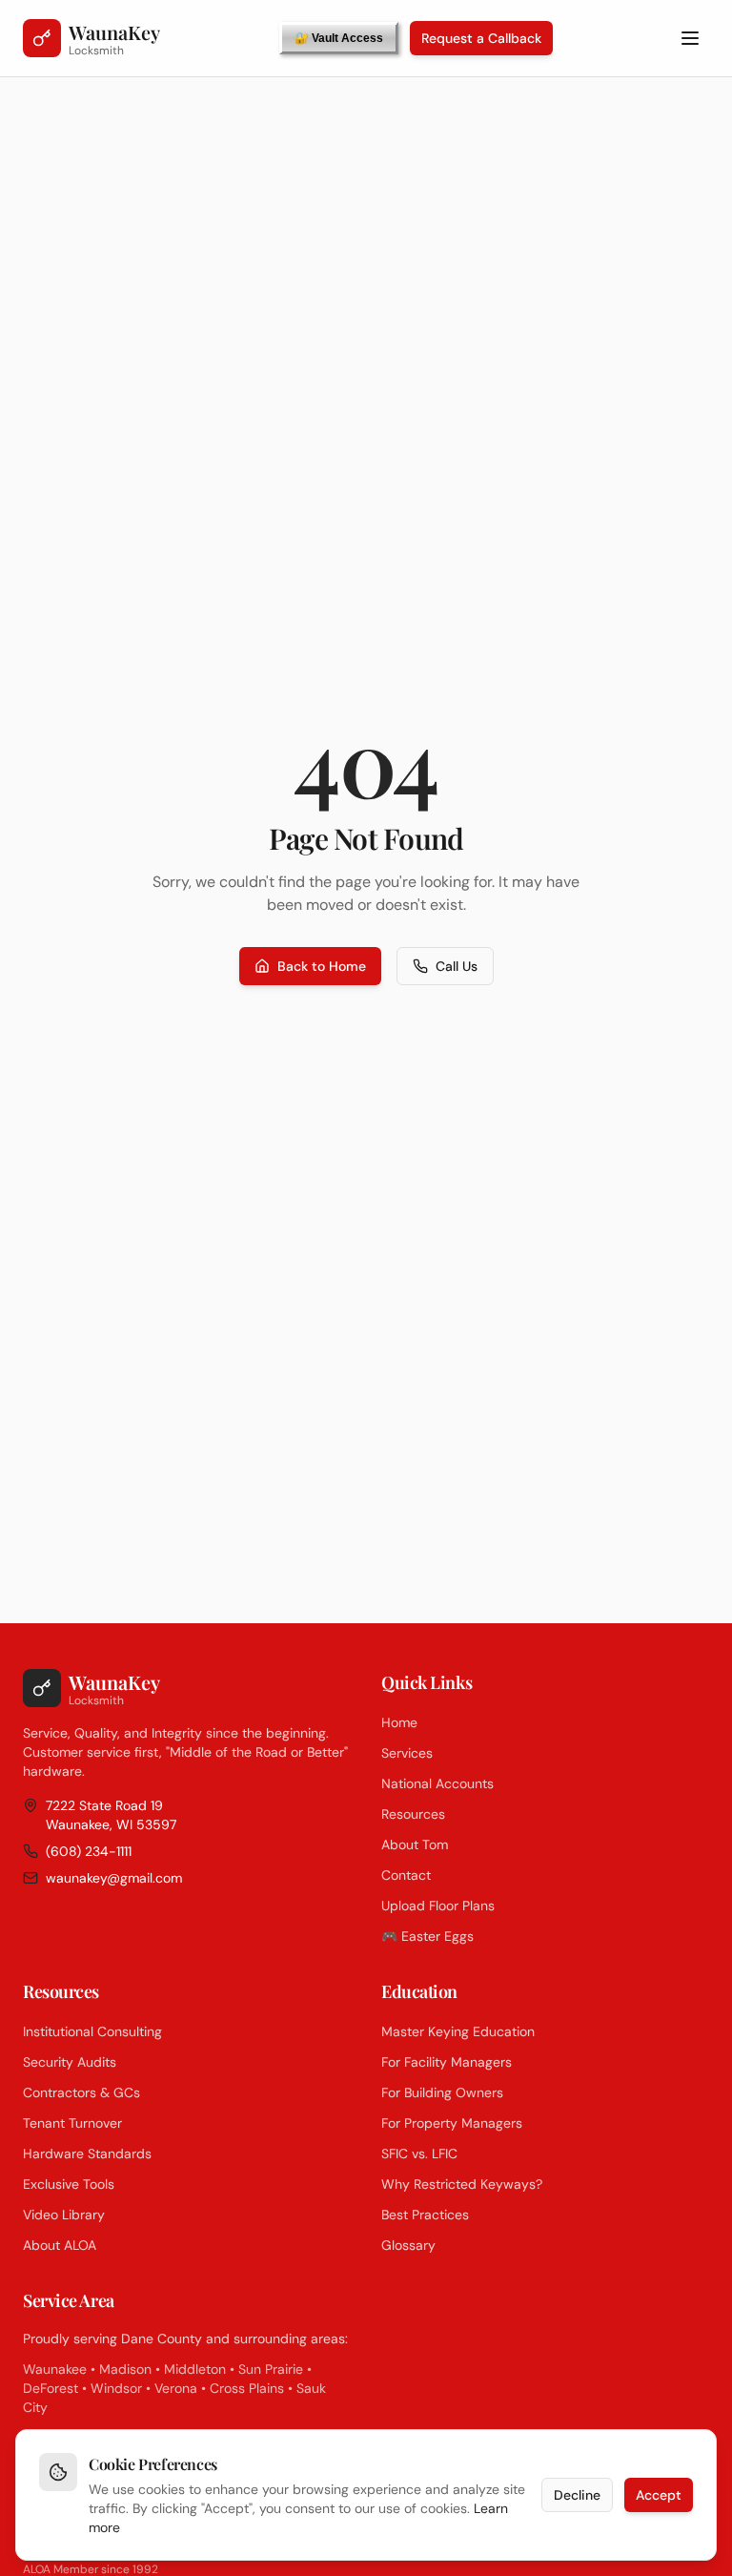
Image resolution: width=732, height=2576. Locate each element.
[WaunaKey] (42, 38)
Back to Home (322, 966)
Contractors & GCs (81, 2092)
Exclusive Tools (69, 2184)
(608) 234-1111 (89, 1851)
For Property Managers (452, 2123)
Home (399, 1722)
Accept (659, 2495)
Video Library (64, 2215)
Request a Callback (481, 38)
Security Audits (70, 2062)
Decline (577, 2495)
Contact (406, 1875)
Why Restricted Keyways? (462, 2184)
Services (407, 1753)
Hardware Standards (87, 2154)
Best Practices (425, 2215)
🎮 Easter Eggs (427, 1936)
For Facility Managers (447, 2062)
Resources (413, 1814)
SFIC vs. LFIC (419, 2154)
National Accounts (437, 1783)
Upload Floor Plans (438, 1906)
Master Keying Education (458, 2031)
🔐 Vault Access (339, 38)
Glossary (408, 2245)
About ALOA (60, 2245)
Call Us (457, 966)
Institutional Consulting (92, 2031)
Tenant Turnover (72, 2123)
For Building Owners (442, 2092)
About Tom (415, 1844)
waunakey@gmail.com (114, 1878)
